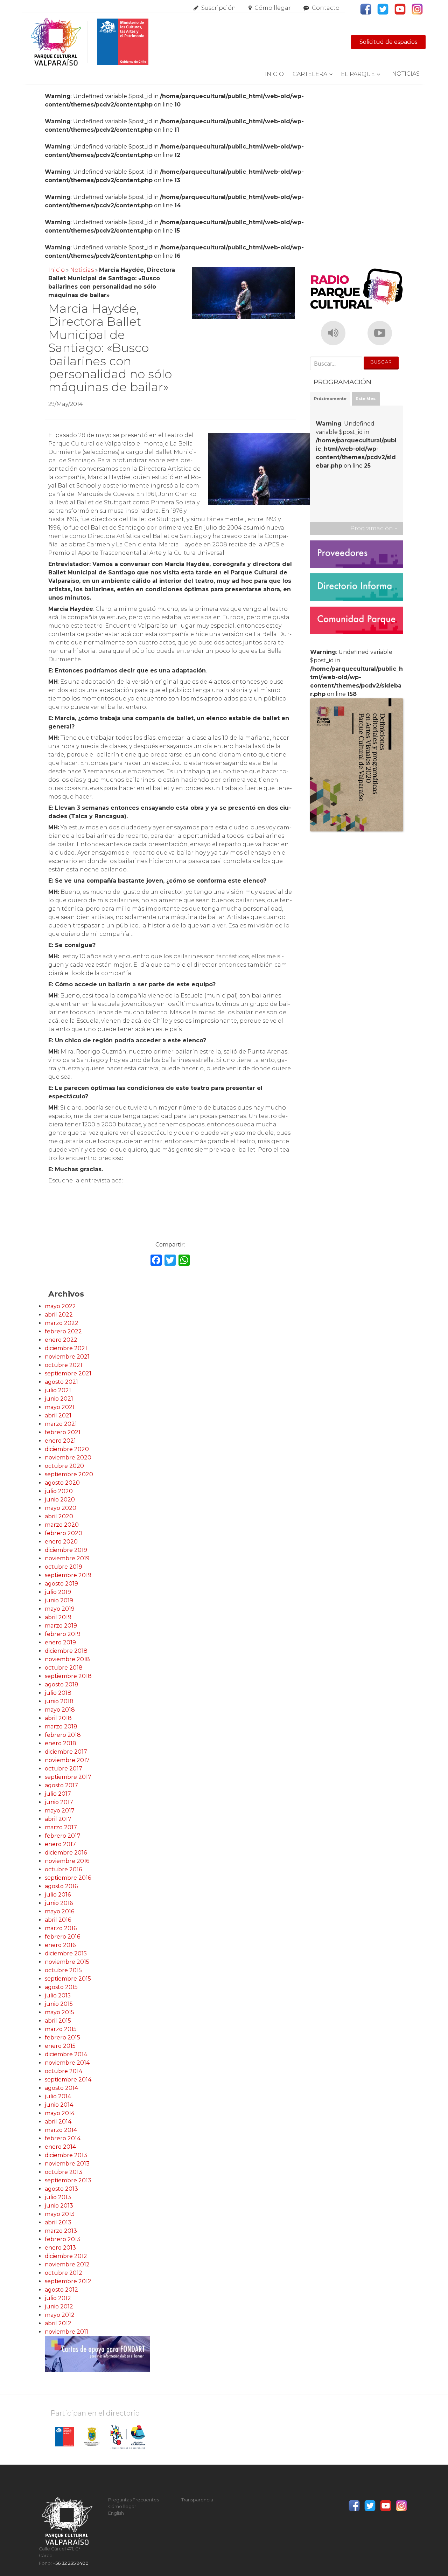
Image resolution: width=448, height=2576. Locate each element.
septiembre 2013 (68, 2180)
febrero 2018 (63, 1735)
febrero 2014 (63, 2138)
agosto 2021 (61, 1382)
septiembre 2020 (69, 1474)
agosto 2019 (61, 1584)
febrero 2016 (62, 1937)
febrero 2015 (62, 2038)
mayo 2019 (60, 1609)
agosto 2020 (62, 1483)
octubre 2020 (64, 1466)
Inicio (274, 74)
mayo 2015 (59, 2012)
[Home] (89, 42)
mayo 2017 (60, 1811)
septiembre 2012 (68, 2281)
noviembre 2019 (67, 1558)
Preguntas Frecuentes (134, 2500)
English (116, 2513)
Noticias (406, 74)
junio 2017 (59, 1802)
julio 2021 (58, 1390)
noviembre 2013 (67, 2164)
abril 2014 (58, 2122)
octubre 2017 (64, 1769)
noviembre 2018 (67, 1659)
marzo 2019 (61, 1626)
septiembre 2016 (68, 1878)
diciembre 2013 (66, 2155)
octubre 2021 (64, 1365)
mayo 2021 (60, 1407)
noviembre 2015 (67, 1962)
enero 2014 (60, 2147)
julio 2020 (59, 1491)
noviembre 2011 (66, 2332)
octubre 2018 (64, 1668)
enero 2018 (61, 1743)
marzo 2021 (61, 1424)
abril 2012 (58, 2323)
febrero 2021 (63, 1432)
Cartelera (310, 74)
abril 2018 (58, 1718)
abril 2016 (58, 1920)
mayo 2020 (61, 1508)
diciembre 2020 (67, 1449)
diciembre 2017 (66, 1752)
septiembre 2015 (68, 1979)
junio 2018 (59, 1701)
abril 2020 (59, 1516)
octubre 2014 (64, 2071)
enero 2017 (60, 1844)
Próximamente (330, 399)
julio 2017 (58, 1794)
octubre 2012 (64, 2273)
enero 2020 (61, 1542)
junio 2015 (59, 2004)
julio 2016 (58, 1895)
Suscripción (219, 8)
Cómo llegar (273, 8)
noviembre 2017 (67, 1760)
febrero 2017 (63, 1836)
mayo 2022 (60, 1306)
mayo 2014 (60, 2113)
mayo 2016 (59, 1911)
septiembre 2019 (68, 1575)
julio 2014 (58, 2096)
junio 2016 (59, 1903)
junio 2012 (59, 2306)
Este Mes (366, 399)
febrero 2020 (64, 1533)
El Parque (358, 74)
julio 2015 (58, 1995)
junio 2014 (59, 2105)
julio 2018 (58, 1693)
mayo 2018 (60, 1710)
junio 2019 (59, 1600)
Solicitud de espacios (388, 42)
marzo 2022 (62, 1323)
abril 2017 (58, 1819)
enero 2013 (60, 2248)
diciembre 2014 (66, 2054)
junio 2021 (59, 1399)
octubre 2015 (63, 1970)
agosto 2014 (61, 2088)
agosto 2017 (61, 1785)
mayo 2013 (60, 2214)
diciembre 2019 (66, 1550)
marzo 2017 (61, 1827)
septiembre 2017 (68, 1777)
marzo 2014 (61, 2130)
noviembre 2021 (67, 1357)
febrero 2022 (63, 1331)
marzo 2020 (62, 1525)
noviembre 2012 (67, 2264)
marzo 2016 (61, 1928)
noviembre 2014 (67, 2063)
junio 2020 (60, 1500)
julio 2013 (58, 2197)
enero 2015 (60, 2046)
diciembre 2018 (66, 1651)
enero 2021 (60, 1441)
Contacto (326, 8)
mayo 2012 (60, 2315)
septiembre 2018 (68, 1676)
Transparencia (197, 2500)
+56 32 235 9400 (71, 2563)
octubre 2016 (63, 1869)
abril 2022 (59, 1315)
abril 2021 (58, 1415)
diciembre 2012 (66, 2256)
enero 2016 (60, 1945)
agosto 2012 (61, 2290)
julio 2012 (58, 2298)
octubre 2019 (64, 1567)
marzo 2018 (61, 1726)
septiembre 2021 (68, 1373)
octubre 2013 (64, 2172)
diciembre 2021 (66, 1348)
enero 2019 (60, 1642)
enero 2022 (61, 1340)
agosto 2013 (61, 2189)
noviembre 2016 (67, 1861)
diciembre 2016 (66, 1853)
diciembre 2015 (66, 1953)
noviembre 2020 (68, 1458)
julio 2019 (58, 1592)
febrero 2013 (63, 2239)
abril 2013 (58, 2222)
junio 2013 (59, 2206)
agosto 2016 (61, 1886)
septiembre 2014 (68, 2080)
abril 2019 (58, 1617)
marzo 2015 (61, 2029)
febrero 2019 (63, 1634)
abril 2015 (58, 2021)
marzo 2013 (61, 2231)
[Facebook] (156, 1261)
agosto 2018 (62, 1684)
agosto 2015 (61, 1987)
